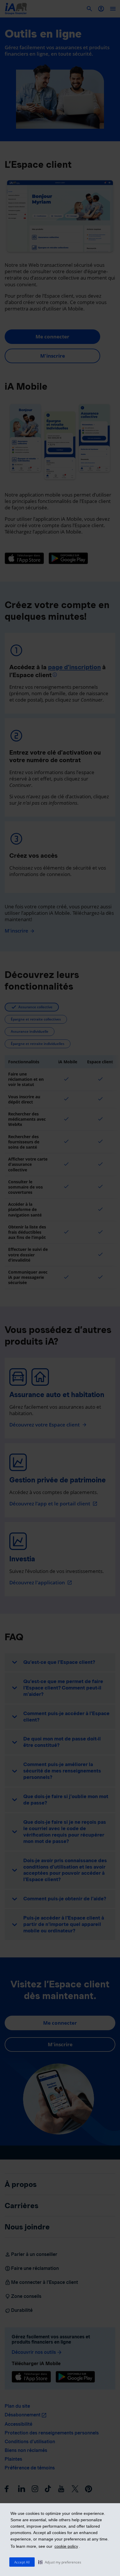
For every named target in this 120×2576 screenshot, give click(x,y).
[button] (60, 2562)
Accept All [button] (22, 2562)
